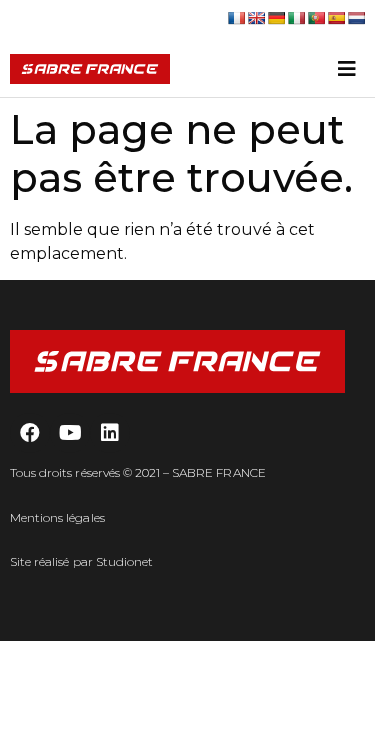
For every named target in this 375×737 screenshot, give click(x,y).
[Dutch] (356, 18)
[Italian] (296, 18)
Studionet (124, 561)
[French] (236, 18)
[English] (256, 18)
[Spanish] (336, 18)
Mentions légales (57, 517)
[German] (276, 18)
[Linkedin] (110, 433)
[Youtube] (70, 433)
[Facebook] (30, 433)
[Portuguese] (316, 18)
